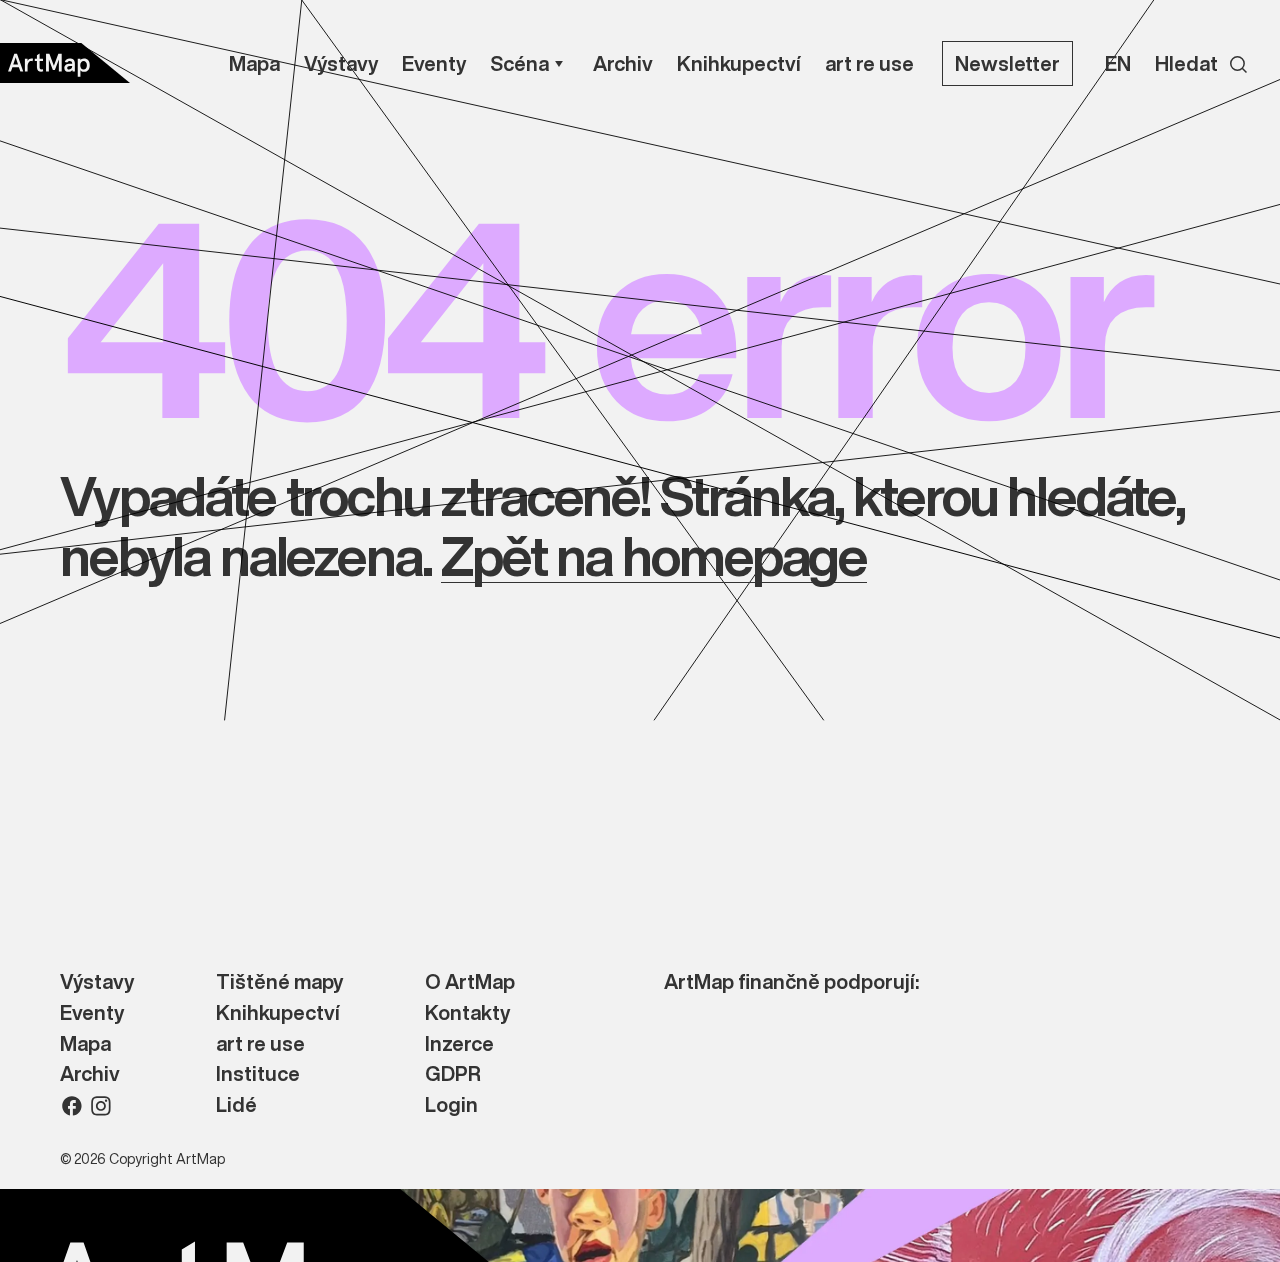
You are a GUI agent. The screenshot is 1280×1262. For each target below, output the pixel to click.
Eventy (92, 1013)
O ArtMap (470, 982)
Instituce (258, 1074)
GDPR (453, 1074)
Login (451, 1105)
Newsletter (1007, 63)
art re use (260, 1044)
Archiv (90, 1074)
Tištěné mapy (279, 982)
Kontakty (467, 1013)
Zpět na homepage (653, 555)
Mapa (85, 1044)
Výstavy (97, 982)
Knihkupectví (278, 1013)
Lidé (236, 1105)
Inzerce (459, 1044)
